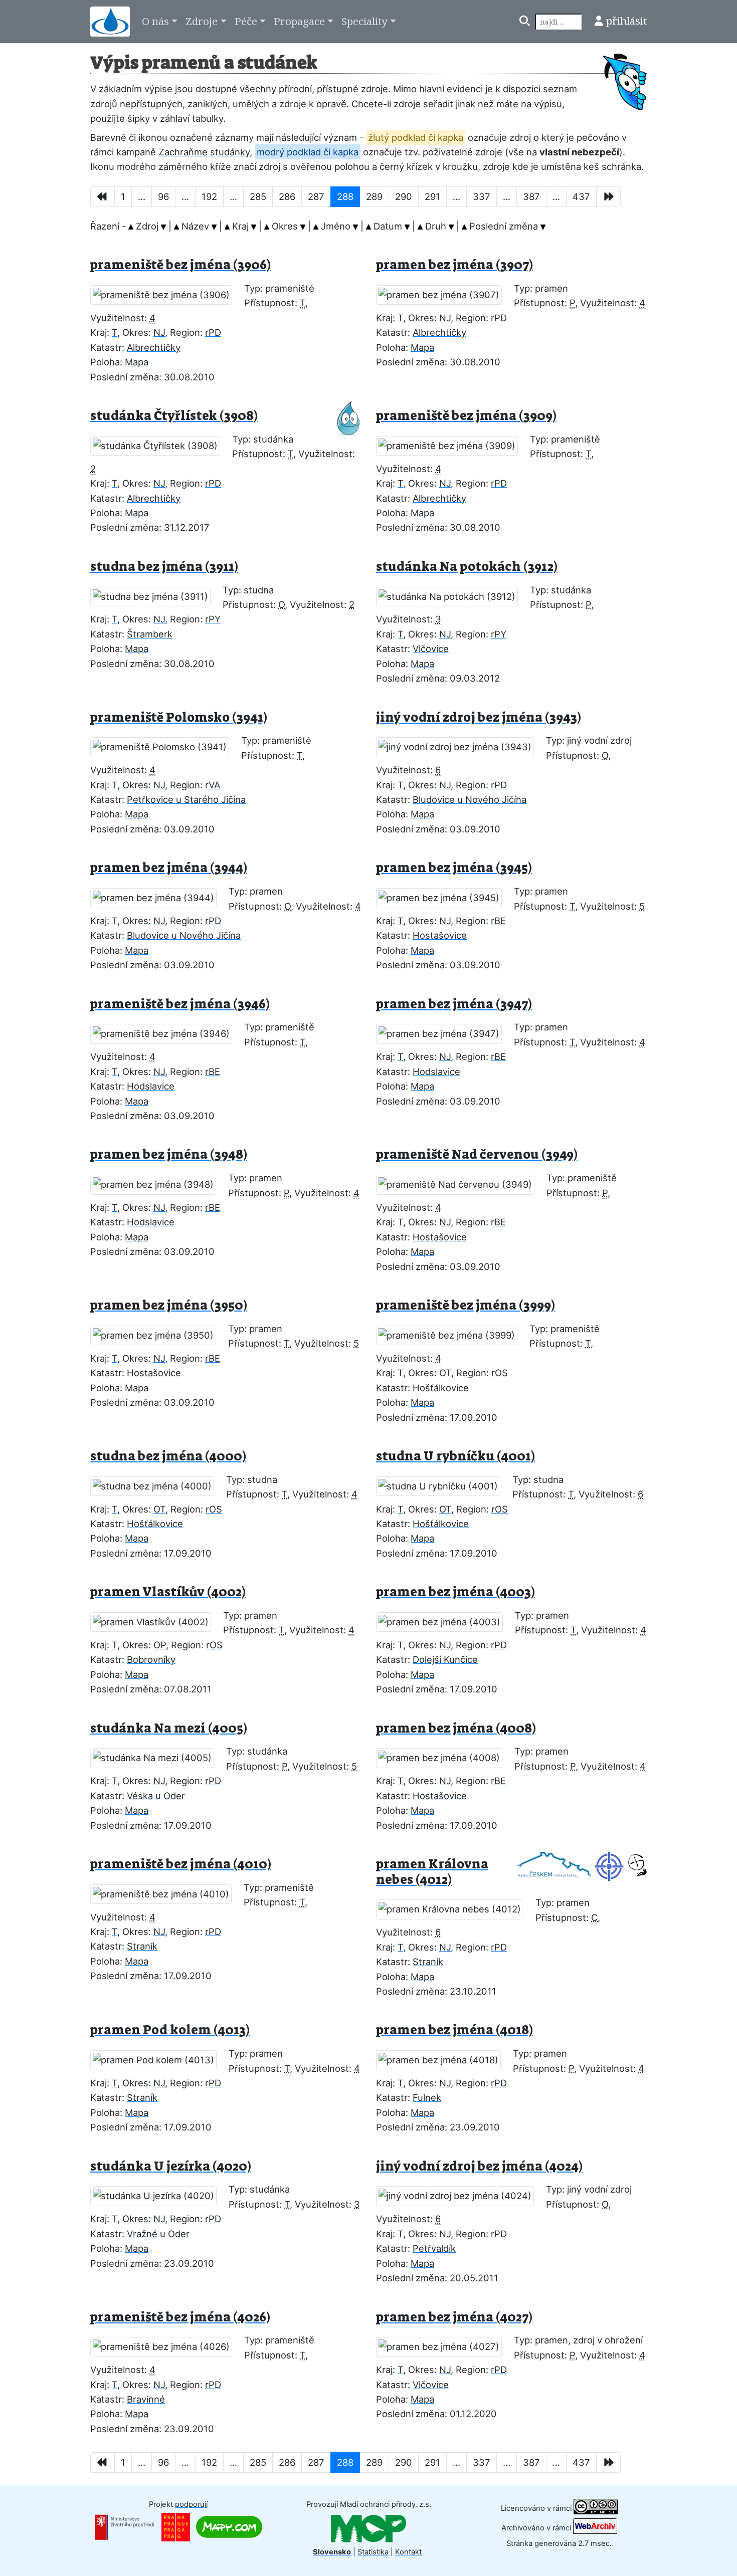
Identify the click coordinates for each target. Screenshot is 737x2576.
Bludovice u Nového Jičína (470, 799)
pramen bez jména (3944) (169, 868)
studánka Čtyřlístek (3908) (174, 416)
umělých (251, 104)
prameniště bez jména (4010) (181, 1864)
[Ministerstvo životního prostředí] (125, 2526)
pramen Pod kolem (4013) (170, 2030)
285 (258, 196)
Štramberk (150, 634)
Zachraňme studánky (204, 152)
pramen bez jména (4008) (456, 1728)
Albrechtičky (154, 347)
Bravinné (146, 2399)
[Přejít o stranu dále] (608, 197)
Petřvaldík (434, 2248)
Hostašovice (440, 935)
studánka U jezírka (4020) (171, 2166)
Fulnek (427, 2097)
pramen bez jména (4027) (454, 2317)
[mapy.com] (229, 2526)
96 (163, 196)
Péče (246, 21)
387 (531, 196)
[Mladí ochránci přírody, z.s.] (368, 2528)
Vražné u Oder (158, 2234)
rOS (500, 1373)
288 (345, 196)
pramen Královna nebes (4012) (432, 1872)
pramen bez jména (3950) (169, 1305)
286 (287, 196)
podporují (191, 2504)
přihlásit (626, 21)
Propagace (299, 21)
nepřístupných (151, 104)
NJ (159, 332)
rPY (213, 619)
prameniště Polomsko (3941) (179, 717)
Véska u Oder (156, 1796)
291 (432, 196)
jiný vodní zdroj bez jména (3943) (479, 717)
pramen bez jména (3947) (454, 1004)
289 (374, 196)
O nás (155, 21)
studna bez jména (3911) (164, 567)
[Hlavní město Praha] (176, 2526)
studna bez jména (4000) (168, 1456)
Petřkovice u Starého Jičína (186, 799)
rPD (213, 332)
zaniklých (208, 104)
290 (404, 196)
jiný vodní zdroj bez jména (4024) (479, 2166)
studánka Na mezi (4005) (169, 1728)
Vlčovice (431, 649)
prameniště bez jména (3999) (466, 1305)
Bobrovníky (151, 1659)
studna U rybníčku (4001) (455, 1456)
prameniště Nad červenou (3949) (477, 1154)
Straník (142, 1946)
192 (209, 196)
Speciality (364, 21)
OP (160, 1645)
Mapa (137, 362)
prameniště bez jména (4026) (180, 2317)
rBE (498, 921)
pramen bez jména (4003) (455, 1592)
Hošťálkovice (441, 1388)
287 (316, 196)
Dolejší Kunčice (445, 1659)
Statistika (373, 2552)
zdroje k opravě (313, 104)
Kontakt (408, 2552)
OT (445, 1373)
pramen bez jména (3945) (454, 868)
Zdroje (202, 21)
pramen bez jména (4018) (454, 2030)
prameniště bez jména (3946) (180, 1004)
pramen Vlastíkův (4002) (168, 1592)
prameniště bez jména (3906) (180, 265)
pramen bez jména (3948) (169, 1154)
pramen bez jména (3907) (454, 265)
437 (581, 196)
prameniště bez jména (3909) (466, 416)
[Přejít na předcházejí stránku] (103, 197)
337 (482, 196)
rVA (213, 785)
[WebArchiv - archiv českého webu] (595, 2528)
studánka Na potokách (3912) (467, 567)
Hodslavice (151, 1086)
